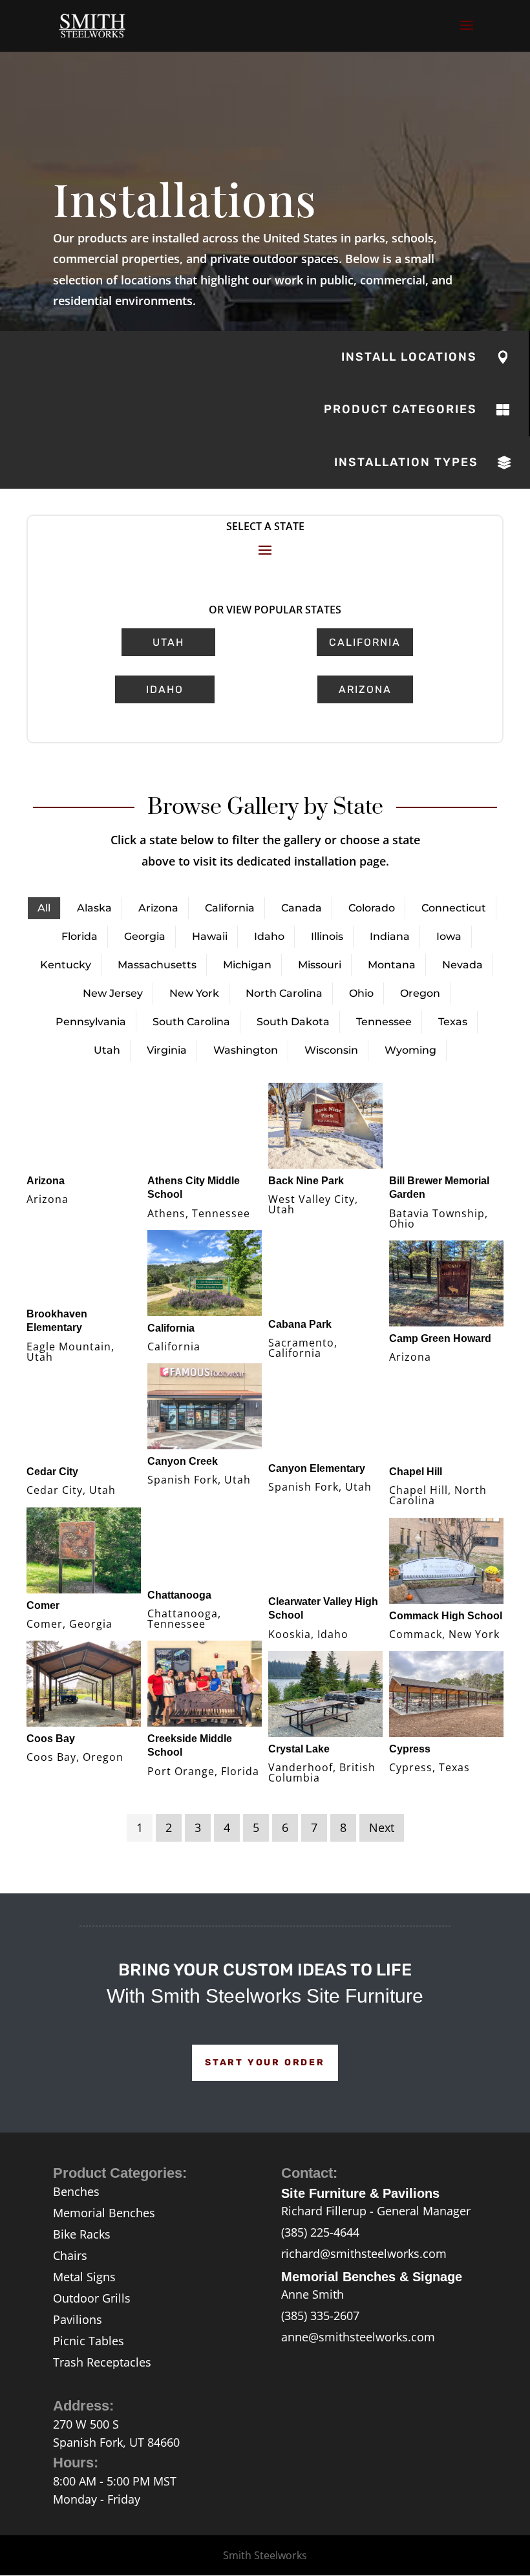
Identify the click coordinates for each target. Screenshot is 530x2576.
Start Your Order (265, 2062)
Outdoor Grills (92, 2298)
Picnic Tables (89, 2341)
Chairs (70, 2255)
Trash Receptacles (102, 2362)
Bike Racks (82, 2234)
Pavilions (78, 2319)
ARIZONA (365, 689)
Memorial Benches (104, 2213)
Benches (76, 2191)
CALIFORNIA (365, 642)
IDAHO (165, 689)
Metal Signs (84, 2277)
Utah (168, 642)
